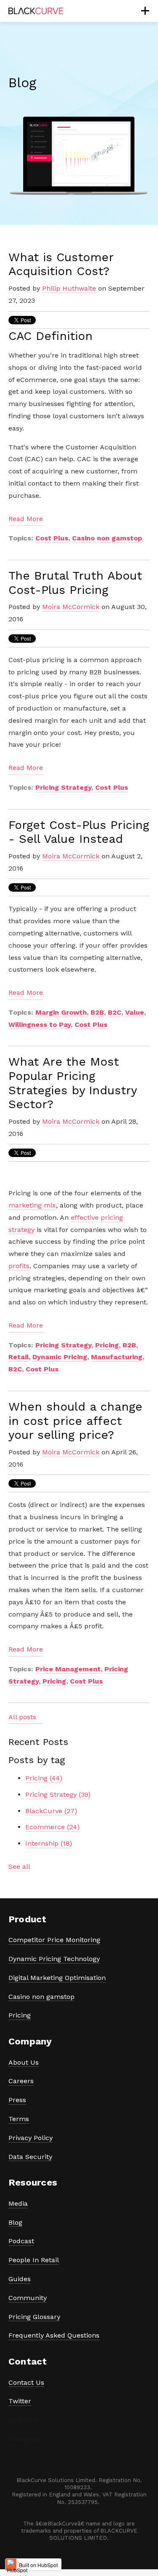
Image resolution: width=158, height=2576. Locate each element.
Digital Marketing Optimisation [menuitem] (57, 1978)
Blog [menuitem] (15, 2222)
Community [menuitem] (28, 2298)
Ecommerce (52, 1827)
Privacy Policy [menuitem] (31, 2138)
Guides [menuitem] (20, 2279)
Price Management (68, 1669)
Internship (49, 1843)
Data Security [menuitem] (30, 2157)
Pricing (107, 1345)
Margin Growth (61, 1012)
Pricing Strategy (63, 787)
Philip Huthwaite (69, 288)
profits (19, 1266)
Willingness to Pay (40, 1025)
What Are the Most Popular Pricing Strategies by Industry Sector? (72, 1083)
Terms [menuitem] (19, 2119)
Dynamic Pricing (60, 1357)
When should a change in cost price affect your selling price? (75, 1421)
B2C (115, 1012)
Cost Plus (52, 538)
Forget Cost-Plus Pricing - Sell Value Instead (79, 832)
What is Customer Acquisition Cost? (61, 264)
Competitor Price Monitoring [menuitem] (54, 1940)
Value (135, 1012)
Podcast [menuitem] (21, 2241)
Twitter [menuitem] (20, 2401)
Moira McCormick (71, 607)
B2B (97, 1012)
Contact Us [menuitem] (26, 2382)
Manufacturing (117, 1357)
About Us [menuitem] (24, 2062)
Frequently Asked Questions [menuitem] (54, 2335)
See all (19, 1867)
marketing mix (32, 1205)
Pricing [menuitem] (20, 2015)
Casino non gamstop (107, 538)
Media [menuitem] (18, 2203)
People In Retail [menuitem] (34, 2260)
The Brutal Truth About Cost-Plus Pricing (75, 583)
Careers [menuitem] (21, 2081)
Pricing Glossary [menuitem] (34, 2317)
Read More (26, 519)
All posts (22, 1717)
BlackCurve (51, 1811)
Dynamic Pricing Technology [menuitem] (54, 1959)
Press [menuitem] (17, 2100)
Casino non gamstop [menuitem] (42, 1997)
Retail (19, 1357)
